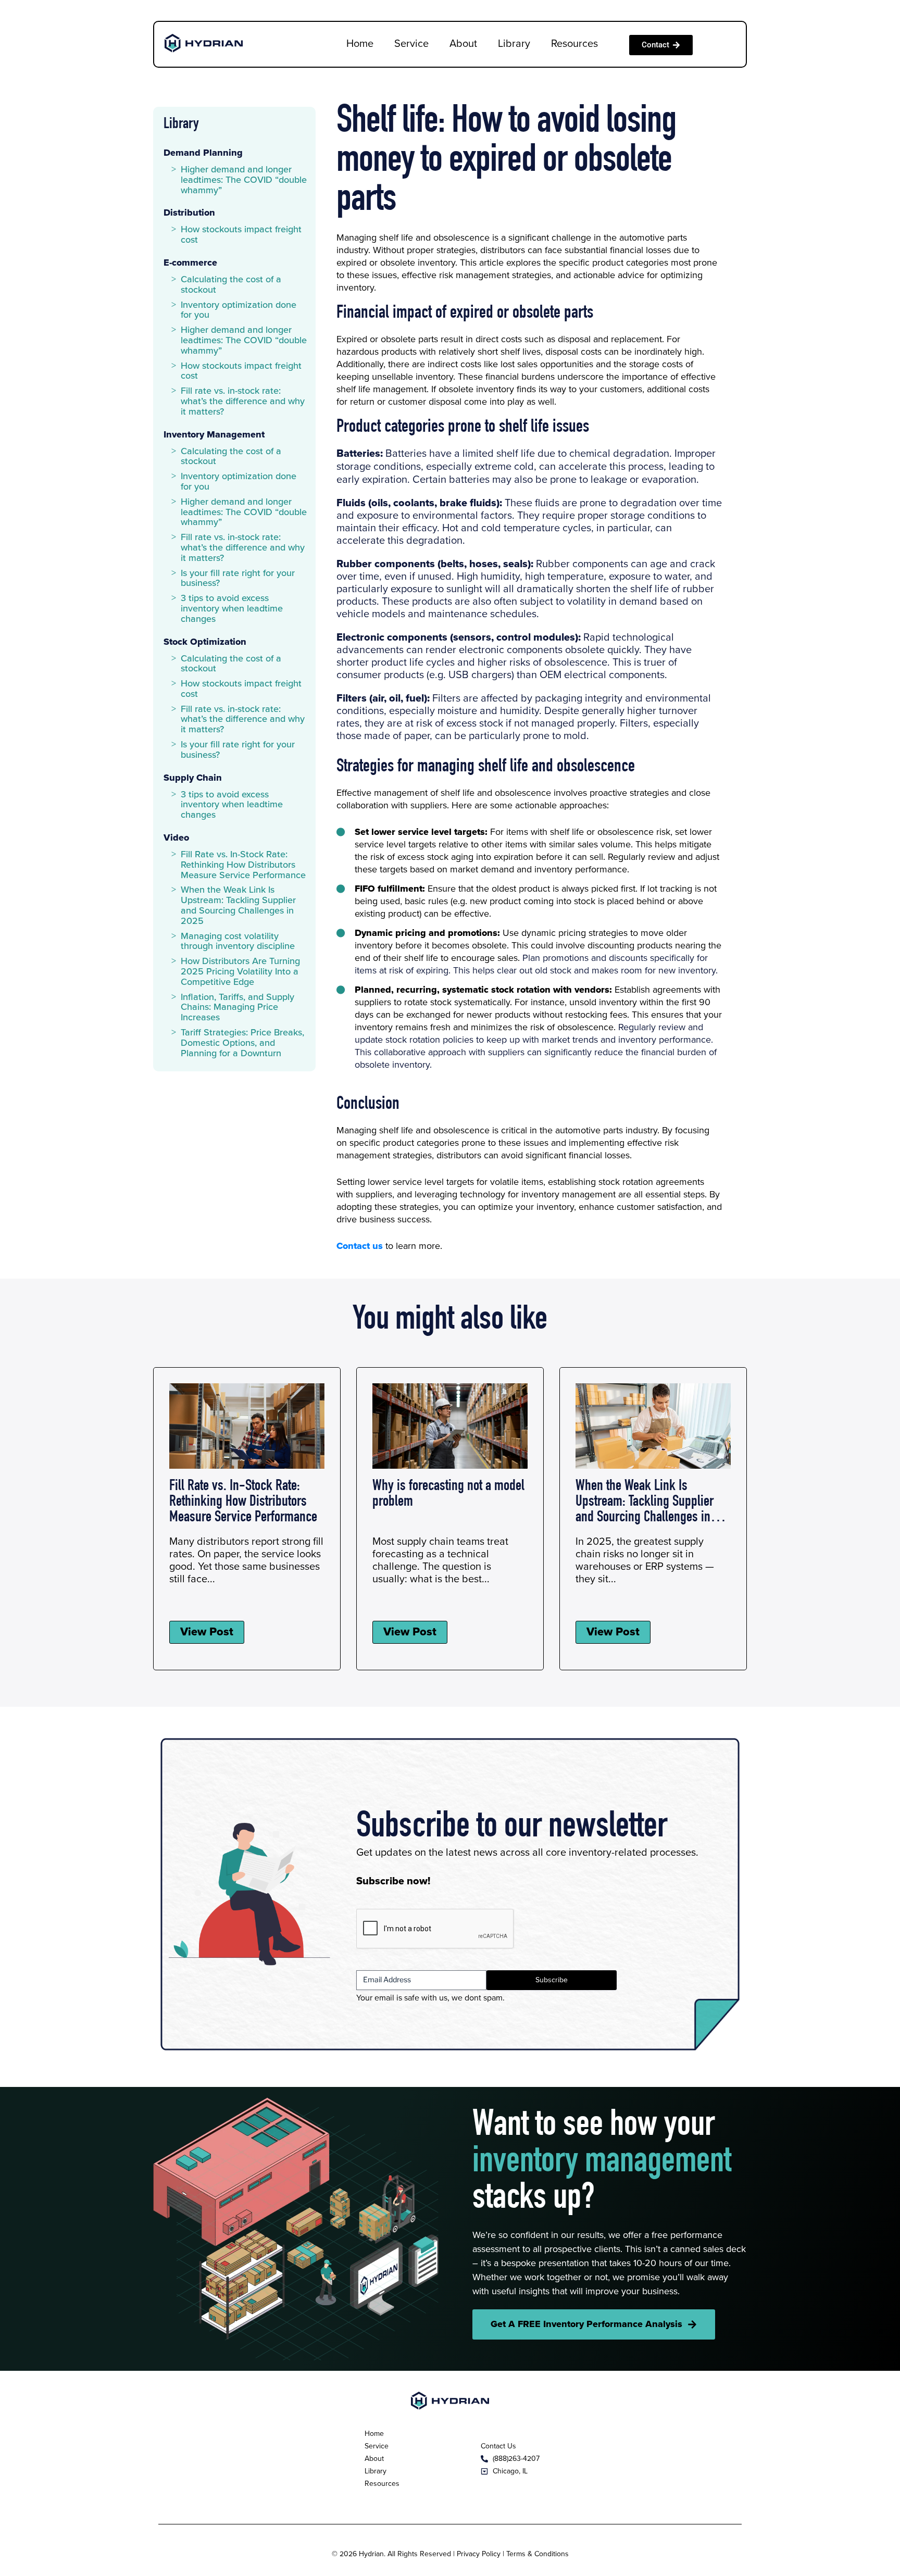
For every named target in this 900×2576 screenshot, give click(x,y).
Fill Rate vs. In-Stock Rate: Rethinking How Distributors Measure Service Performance (243, 865)
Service (411, 44)
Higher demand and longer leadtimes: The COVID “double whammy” (244, 180)
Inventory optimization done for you (239, 310)
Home (360, 44)
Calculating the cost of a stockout (231, 285)
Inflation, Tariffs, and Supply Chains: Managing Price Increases (238, 1008)
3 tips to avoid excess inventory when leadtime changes (232, 609)
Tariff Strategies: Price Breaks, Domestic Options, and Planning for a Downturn (242, 1043)
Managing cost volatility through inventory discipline (238, 942)
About (463, 44)
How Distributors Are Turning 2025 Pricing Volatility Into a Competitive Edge (240, 972)
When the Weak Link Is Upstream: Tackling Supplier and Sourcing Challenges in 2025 (238, 905)
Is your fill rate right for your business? (238, 579)
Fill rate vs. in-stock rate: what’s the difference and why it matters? (243, 402)
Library (514, 44)
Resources (574, 44)
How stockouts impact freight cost (241, 235)
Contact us (360, 1246)
